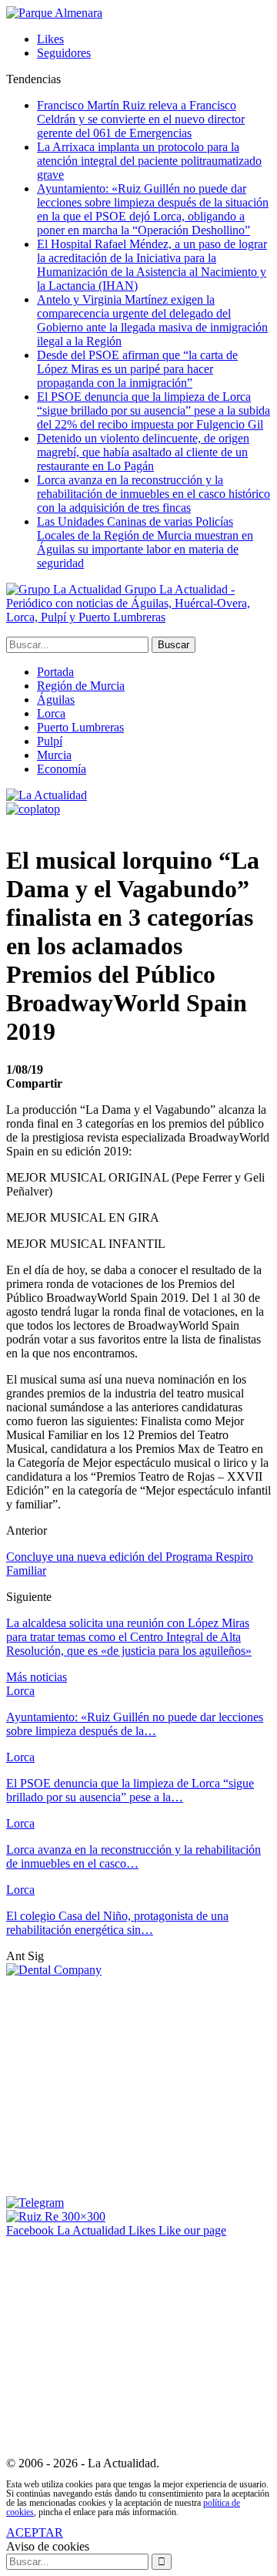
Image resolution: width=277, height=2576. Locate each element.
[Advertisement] (135, 2085)
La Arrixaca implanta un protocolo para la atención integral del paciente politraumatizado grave (149, 161)
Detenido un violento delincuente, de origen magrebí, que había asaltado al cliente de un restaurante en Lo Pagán (143, 452)
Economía (62, 769)
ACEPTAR (35, 2532)
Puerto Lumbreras (80, 727)
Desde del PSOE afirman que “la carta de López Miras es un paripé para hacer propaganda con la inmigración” (137, 369)
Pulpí (50, 741)
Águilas (56, 699)
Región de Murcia (81, 686)
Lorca (51, 713)
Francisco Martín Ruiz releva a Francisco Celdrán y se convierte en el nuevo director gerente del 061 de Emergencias (141, 119)
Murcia (54, 755)
